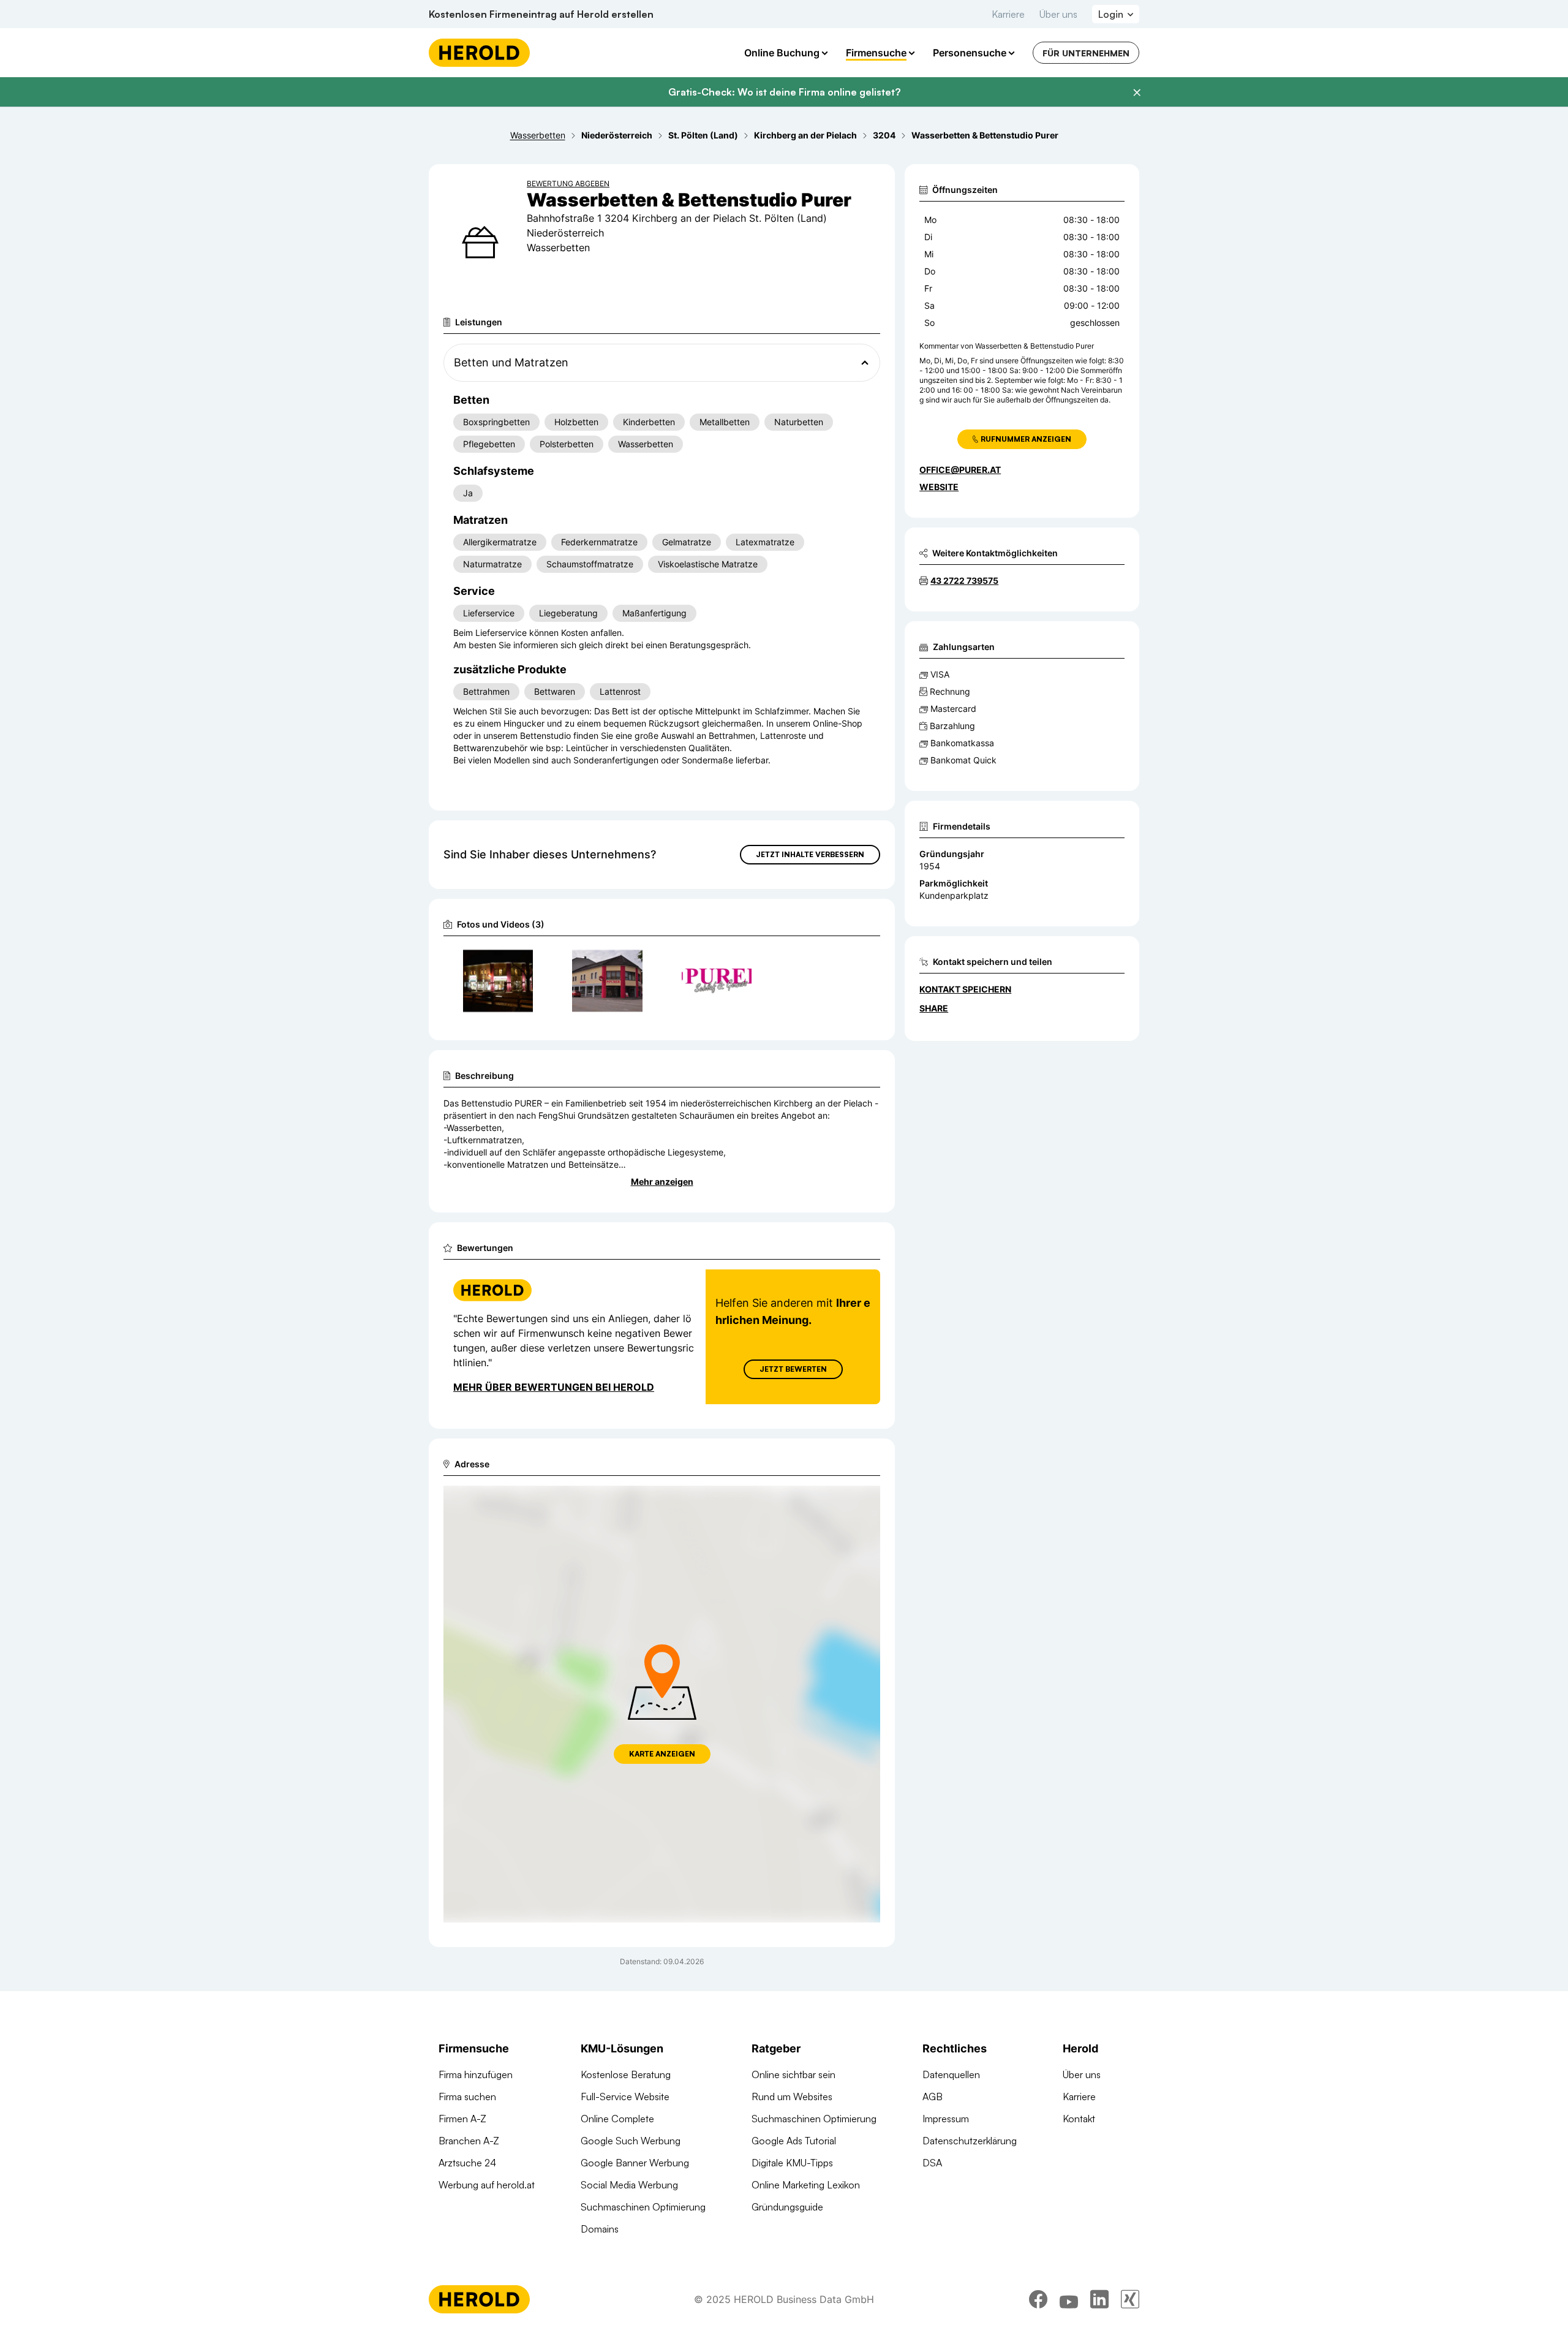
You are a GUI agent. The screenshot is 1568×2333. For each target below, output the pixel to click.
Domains (600, 2229)
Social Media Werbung (629, 2185)
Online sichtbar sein (793, 2074)
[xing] (1130, 2299)
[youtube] (1069, 2299)
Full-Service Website (625, 2097)
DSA (932, 2163)
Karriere (1008, 14)
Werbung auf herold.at (487, 2185)
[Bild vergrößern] (523, 961)
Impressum (946, 2119)
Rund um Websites (792, 2097)
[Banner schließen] (1137, 93)
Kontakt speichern (965, 989)
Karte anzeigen (662, 1754)
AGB (933, 2097)
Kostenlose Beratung (626, 2074)
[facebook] (1038, 2299)
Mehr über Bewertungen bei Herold (554, 1387)
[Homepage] (479, 53)
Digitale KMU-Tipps (792, 2163)
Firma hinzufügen (476, 2074)
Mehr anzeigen (662, 1182)
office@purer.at (960, 470)
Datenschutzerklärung (970, 2141)
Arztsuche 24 (467, 2163)
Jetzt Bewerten (793, 1369)
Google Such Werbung (631, 2141)
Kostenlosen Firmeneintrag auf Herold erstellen (541, 14)
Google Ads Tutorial (794, 2141)
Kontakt (1079, 2119)
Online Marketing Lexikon (806, 2185)
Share (934, 1008)
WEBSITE (939, 487)
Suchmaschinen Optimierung (643, 2207)
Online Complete (617, 2119)
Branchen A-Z (469, 2141)
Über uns (1058, 14)
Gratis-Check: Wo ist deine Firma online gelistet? (784, 92)
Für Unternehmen (1086, 53)
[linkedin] (1099, 2299)
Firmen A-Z (462, 2119)
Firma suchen (467, 2097)
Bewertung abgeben (568, 183)
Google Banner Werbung (635, 2163)
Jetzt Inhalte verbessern (810, 854)
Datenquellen (951, 2074)
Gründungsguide (787, 2207)
